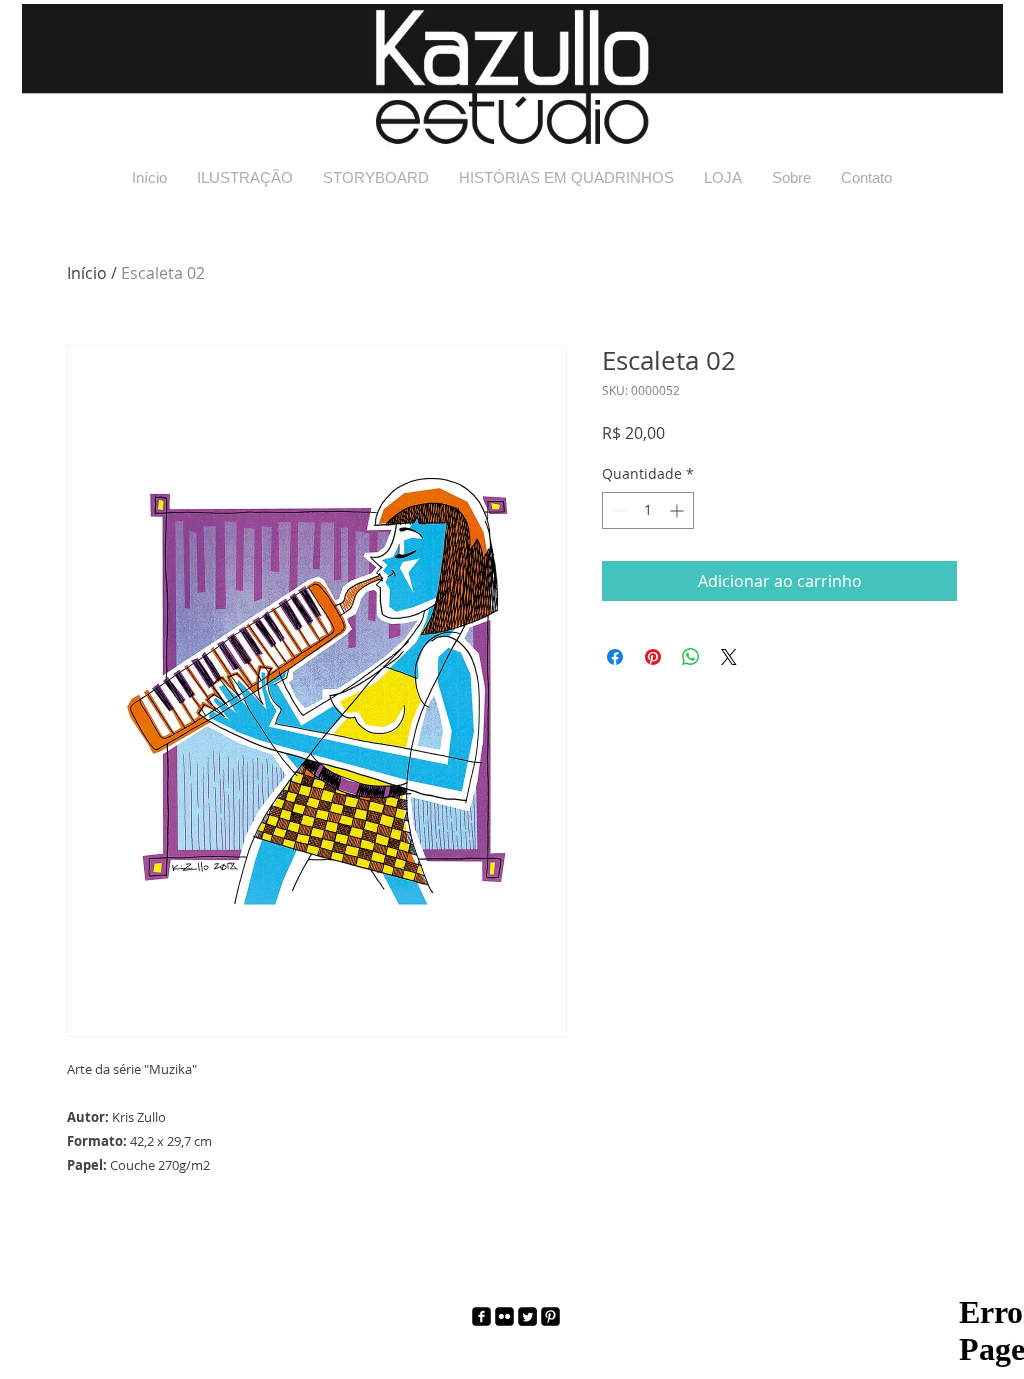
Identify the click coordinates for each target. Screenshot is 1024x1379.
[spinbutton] (648, 510)
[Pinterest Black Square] (550, 1316)
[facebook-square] (481, 1316)
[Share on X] (729, 657)
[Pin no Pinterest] (653, 657)
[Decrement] (617, 510)
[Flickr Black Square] (504, 1316)
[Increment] (678, 510)
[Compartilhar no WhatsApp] (691, 657)
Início (87, 273)
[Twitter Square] (527, 1316)
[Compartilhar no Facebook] (615, 657)
